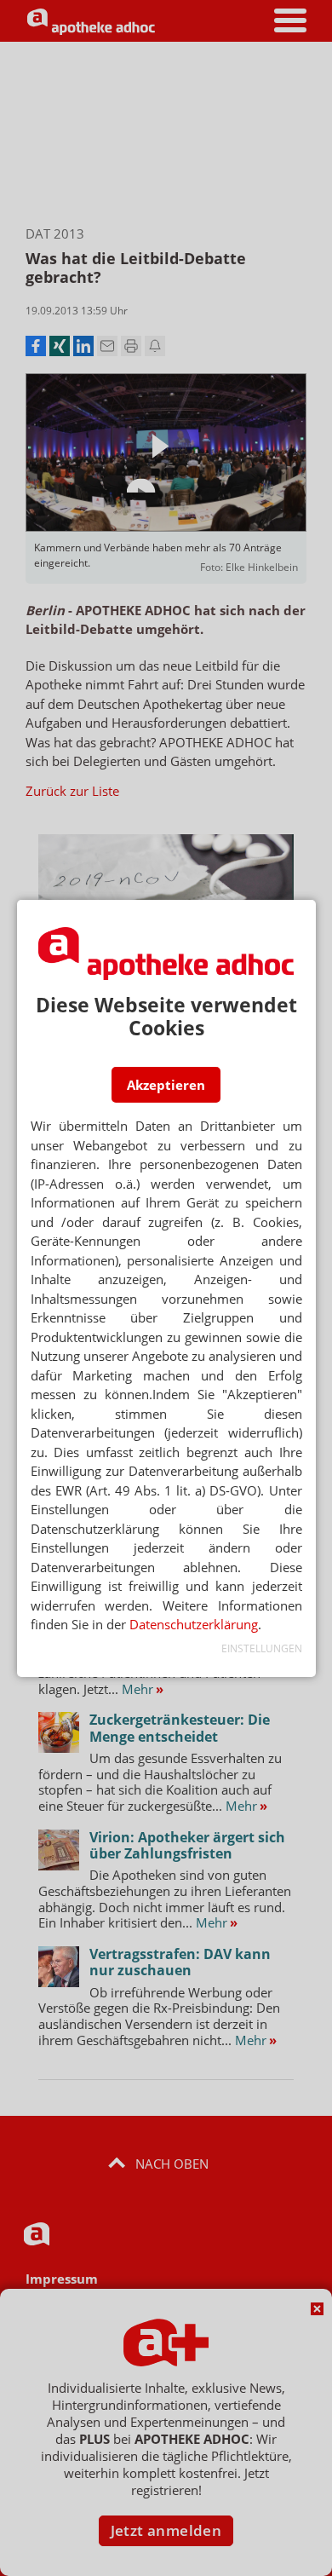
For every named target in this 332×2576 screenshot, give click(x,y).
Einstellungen (262, 1648)
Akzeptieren (166, 1085)
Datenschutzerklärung (194, 1624)
